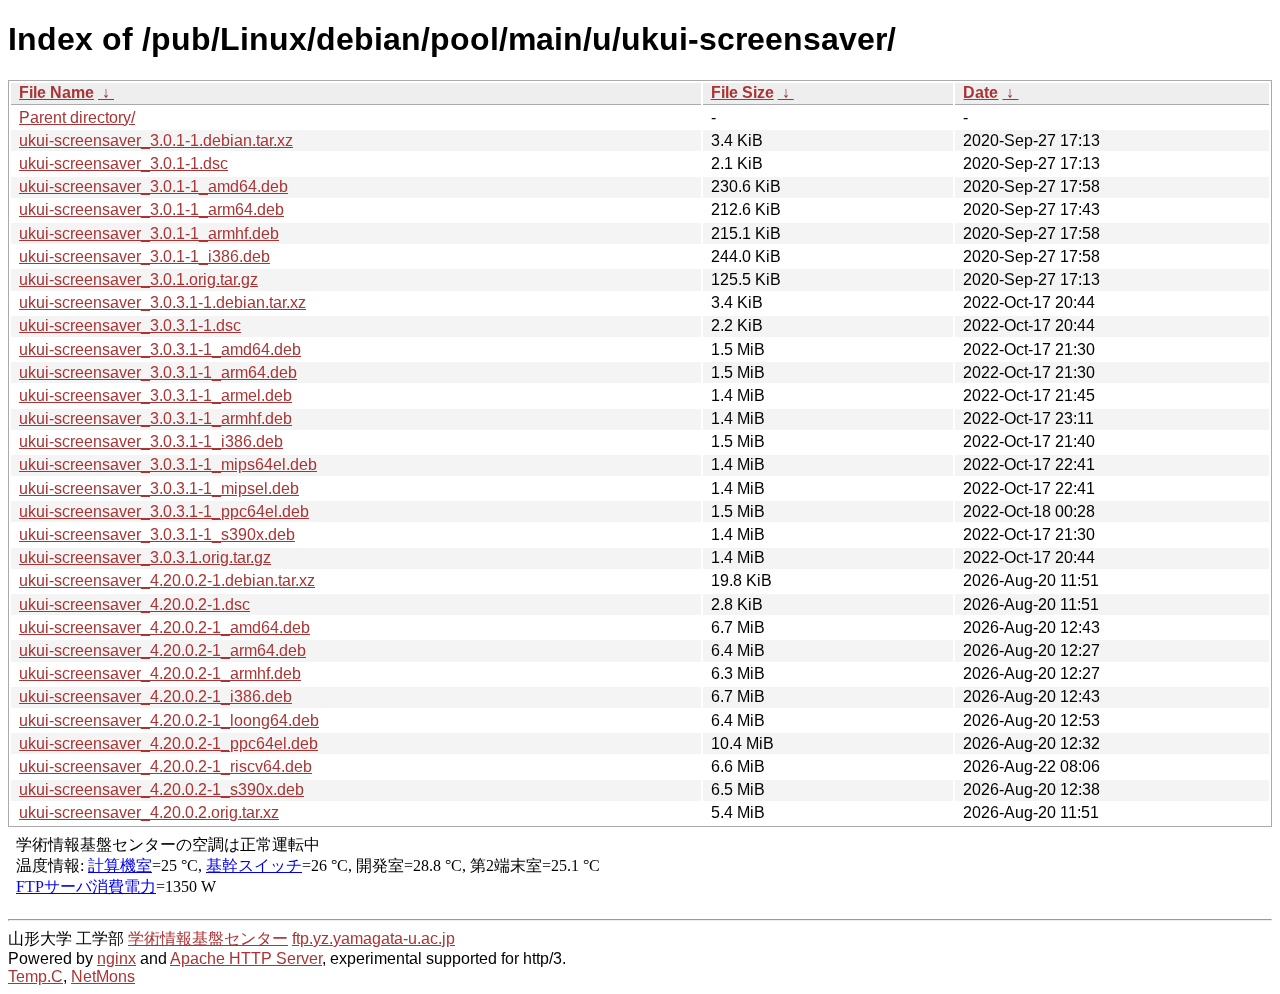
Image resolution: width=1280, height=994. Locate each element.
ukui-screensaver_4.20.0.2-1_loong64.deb (169, 720)
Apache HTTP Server (246, 958)
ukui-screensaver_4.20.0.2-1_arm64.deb (162, 650)
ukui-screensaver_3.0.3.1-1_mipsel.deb (159, 488)
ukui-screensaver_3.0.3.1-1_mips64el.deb (168, 464)
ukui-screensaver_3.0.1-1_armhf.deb (149, 233)
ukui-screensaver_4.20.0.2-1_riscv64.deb (165, 766)
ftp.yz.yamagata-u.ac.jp (373, 938)
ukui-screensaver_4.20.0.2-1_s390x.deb (161, 789)
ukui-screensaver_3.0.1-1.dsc (123, 163)
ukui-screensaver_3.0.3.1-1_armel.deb (155, 395)
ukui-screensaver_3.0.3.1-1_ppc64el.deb (164, 511)
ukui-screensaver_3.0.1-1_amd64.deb (153, 186)
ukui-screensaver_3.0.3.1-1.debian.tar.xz (162, 302)
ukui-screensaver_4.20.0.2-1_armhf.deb (160, 673)
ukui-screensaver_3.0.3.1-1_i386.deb (151, 441)
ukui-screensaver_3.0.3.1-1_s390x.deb (157, 534)
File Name (56, 92)
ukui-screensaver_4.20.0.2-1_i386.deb (155, 696)
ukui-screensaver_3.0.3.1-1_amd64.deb (160, 349)
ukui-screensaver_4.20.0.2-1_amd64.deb (164, 627)
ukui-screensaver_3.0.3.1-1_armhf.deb (155, 418)
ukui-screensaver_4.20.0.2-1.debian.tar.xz (167, 580)
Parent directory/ (77, 117)
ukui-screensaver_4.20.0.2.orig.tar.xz (149, 812)
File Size (742, 92)
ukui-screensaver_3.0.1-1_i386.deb (144, 256)
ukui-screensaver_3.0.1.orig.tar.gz (138, 279)
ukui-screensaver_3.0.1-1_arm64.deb (151, 209)
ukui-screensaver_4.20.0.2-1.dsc (134, 604)
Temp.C (35, 976)
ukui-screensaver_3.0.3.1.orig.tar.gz (145, 557)
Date (980, 92)
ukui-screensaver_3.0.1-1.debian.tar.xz (156, 140)
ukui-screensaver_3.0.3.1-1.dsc (130, 325)
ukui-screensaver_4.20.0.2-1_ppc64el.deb (168, 743)
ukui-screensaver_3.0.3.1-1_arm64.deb (158, 372)
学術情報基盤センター (208, 938)
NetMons (103, 976)
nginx (116, 958)
